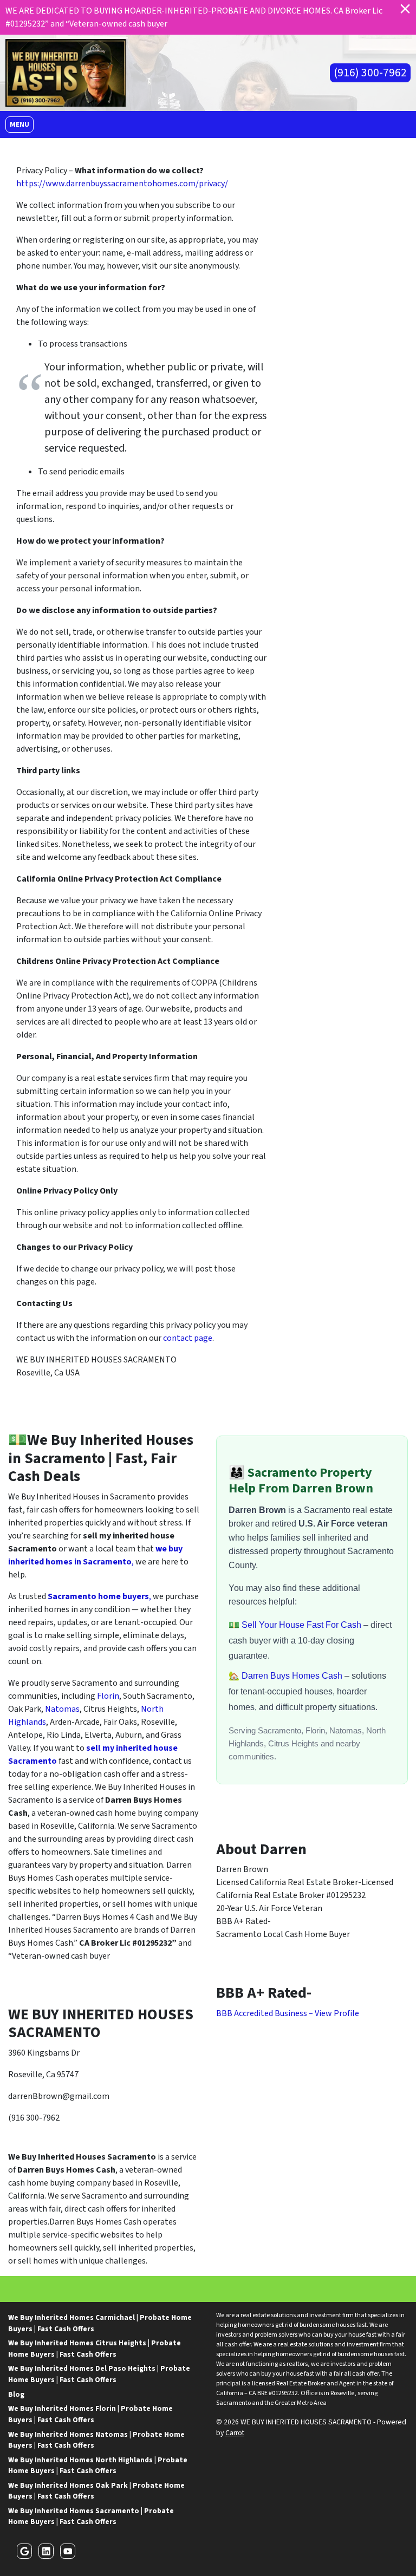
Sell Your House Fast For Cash (303, 1625)
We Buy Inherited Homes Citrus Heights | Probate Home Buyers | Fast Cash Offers (95, 2348)
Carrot (235, 2433)
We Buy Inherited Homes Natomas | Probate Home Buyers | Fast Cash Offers (96, 2440)
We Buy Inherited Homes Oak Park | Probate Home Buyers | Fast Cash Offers (96, 2491)
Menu (21, 124)
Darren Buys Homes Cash (293, 1676)
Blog (16, 2394)
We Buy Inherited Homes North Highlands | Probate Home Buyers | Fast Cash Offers (98, 2465)
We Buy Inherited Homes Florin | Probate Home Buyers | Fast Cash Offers (90, 2414)
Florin (108, 1696)
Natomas (62, 1709)
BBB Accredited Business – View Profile (288, 2013)
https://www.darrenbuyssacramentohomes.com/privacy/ (122, 184)
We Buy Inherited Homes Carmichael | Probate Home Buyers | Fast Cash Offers (100, 2323)
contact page (188, 1338)
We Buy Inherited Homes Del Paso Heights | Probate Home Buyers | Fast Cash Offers (99, 2374)
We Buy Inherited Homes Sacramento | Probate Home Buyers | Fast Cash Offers (91, 2516)
